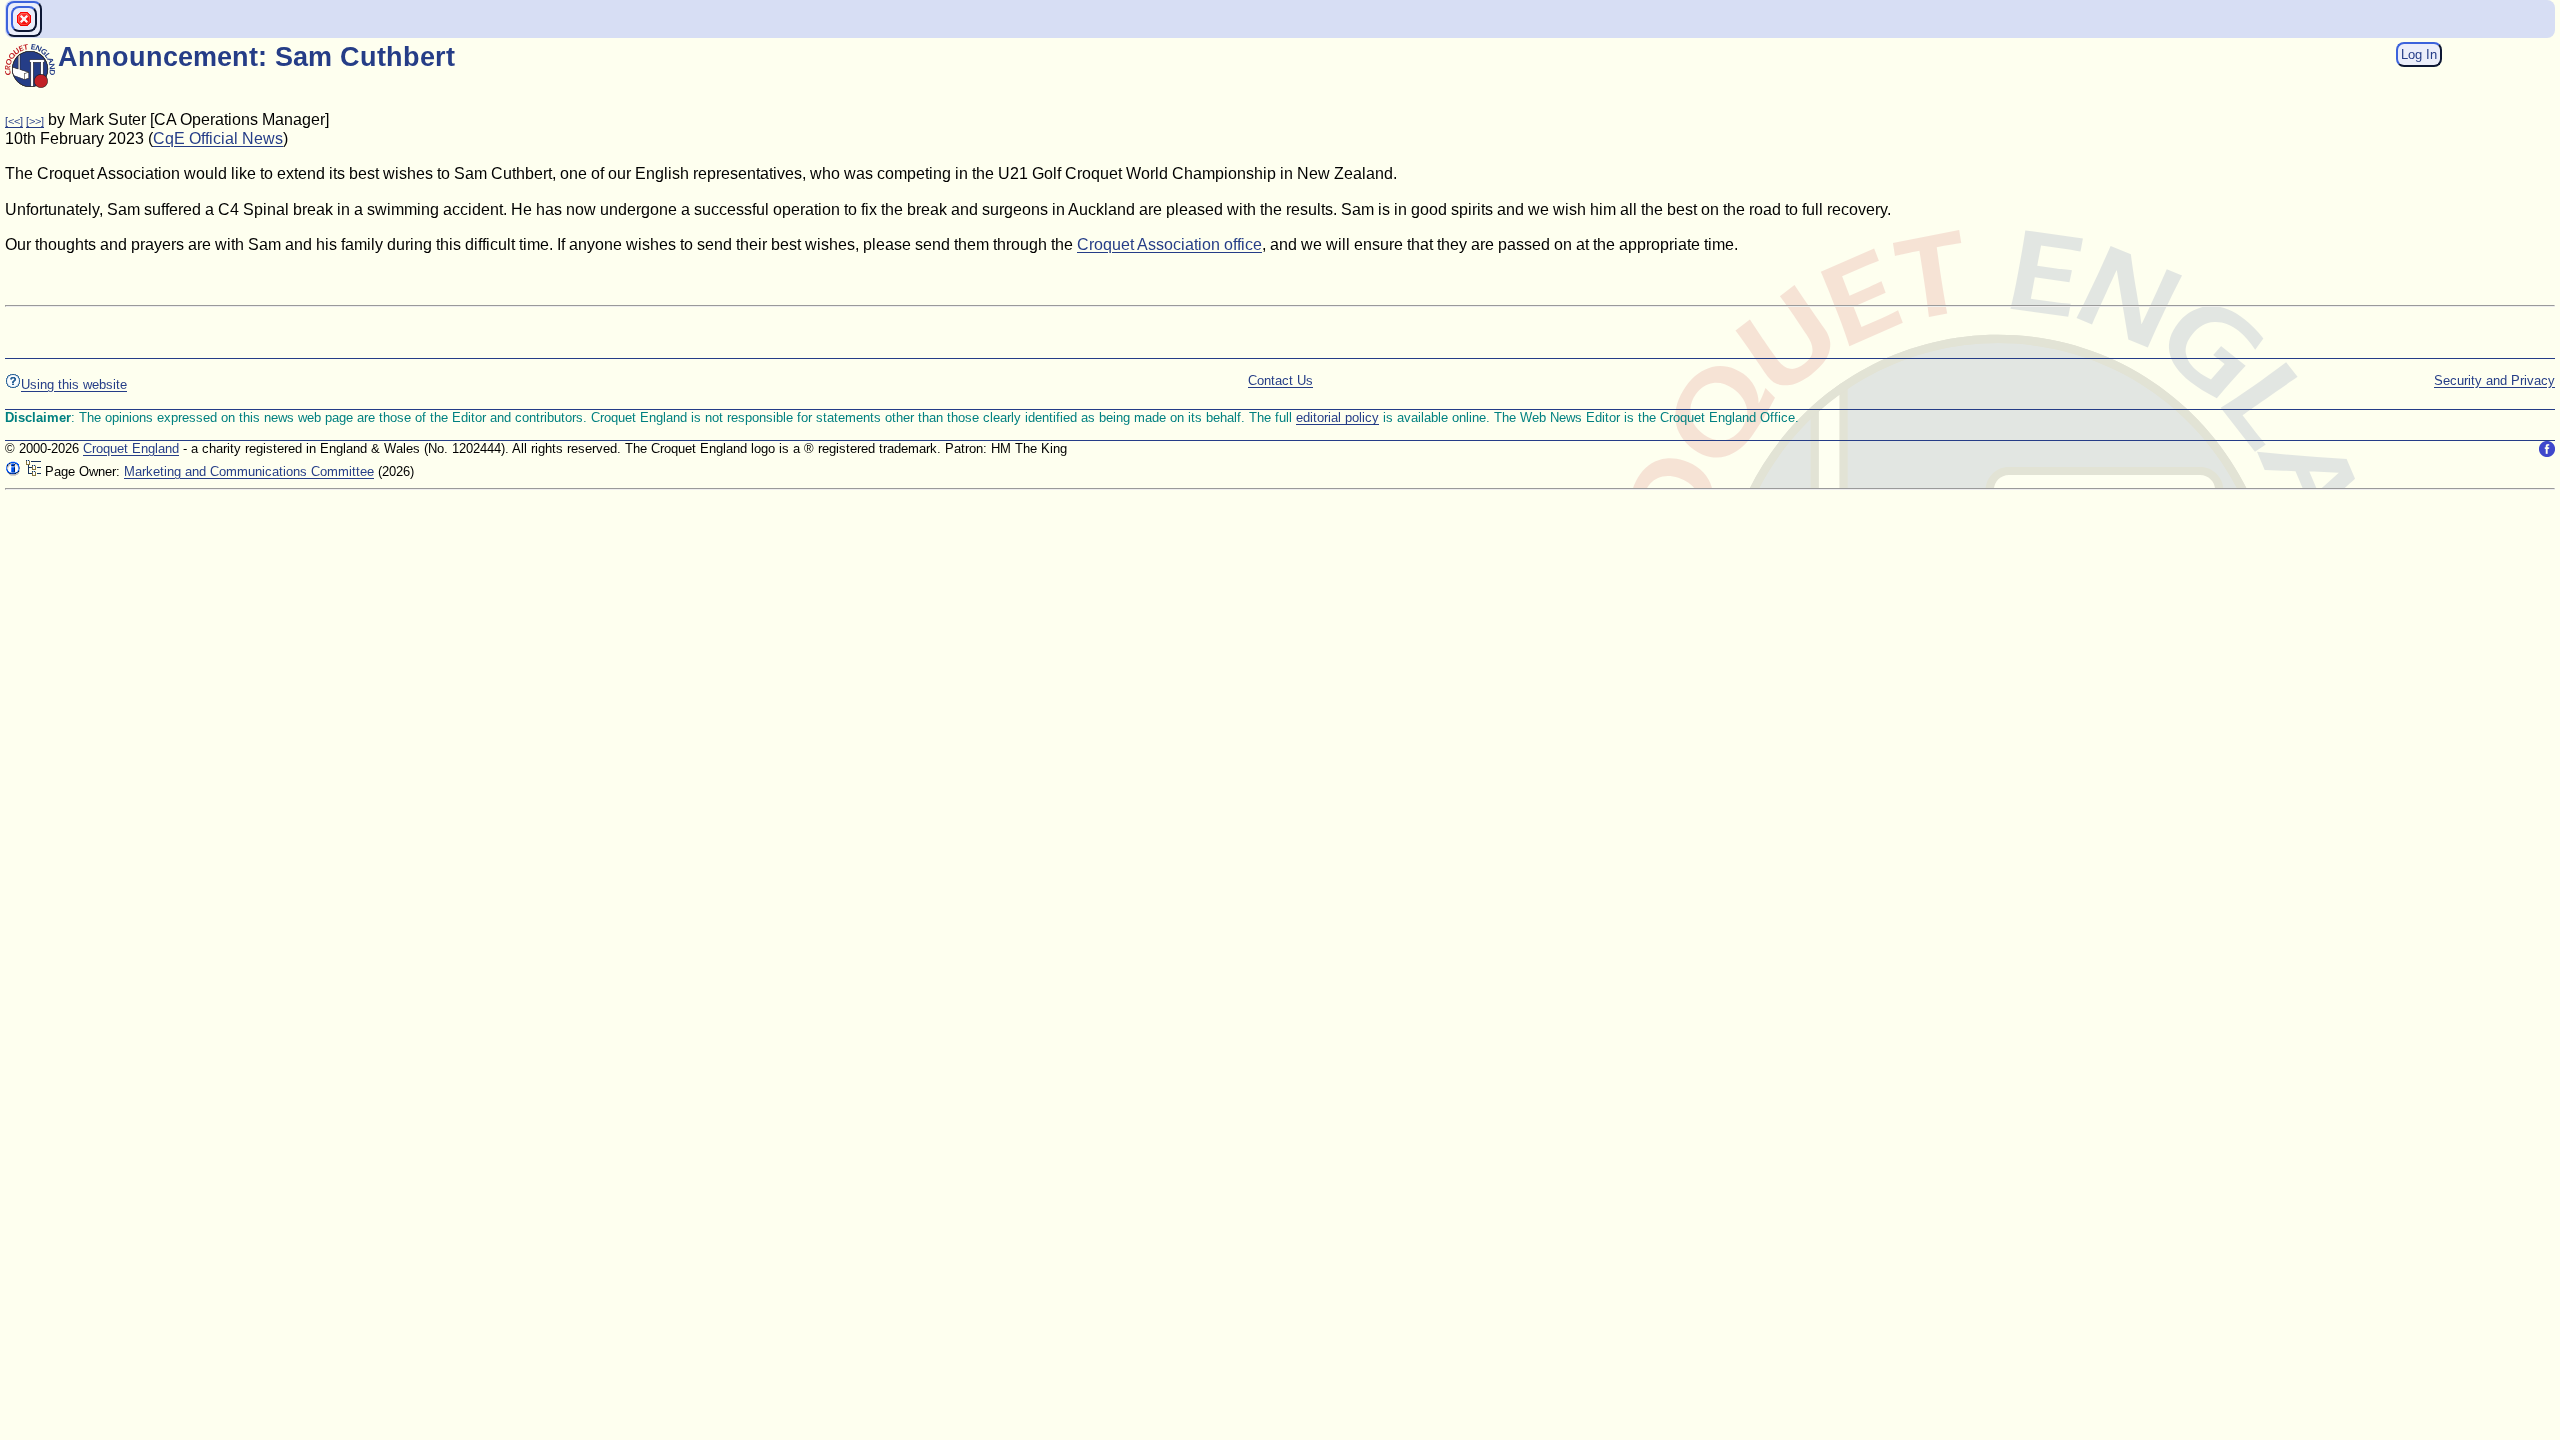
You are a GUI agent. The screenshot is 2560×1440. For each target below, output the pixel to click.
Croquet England (131, 448)
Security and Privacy (2494, 380)
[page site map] (33, 471)
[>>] (35, 121)
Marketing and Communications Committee (249, 471)
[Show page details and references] (13, 471)
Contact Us (1280, 380)
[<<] (14, 121)
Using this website (74, 384)
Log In (2419, 54)
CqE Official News (218, 138)
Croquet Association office (1169, 244)
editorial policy (1337, 417)
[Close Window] (24, 19)
